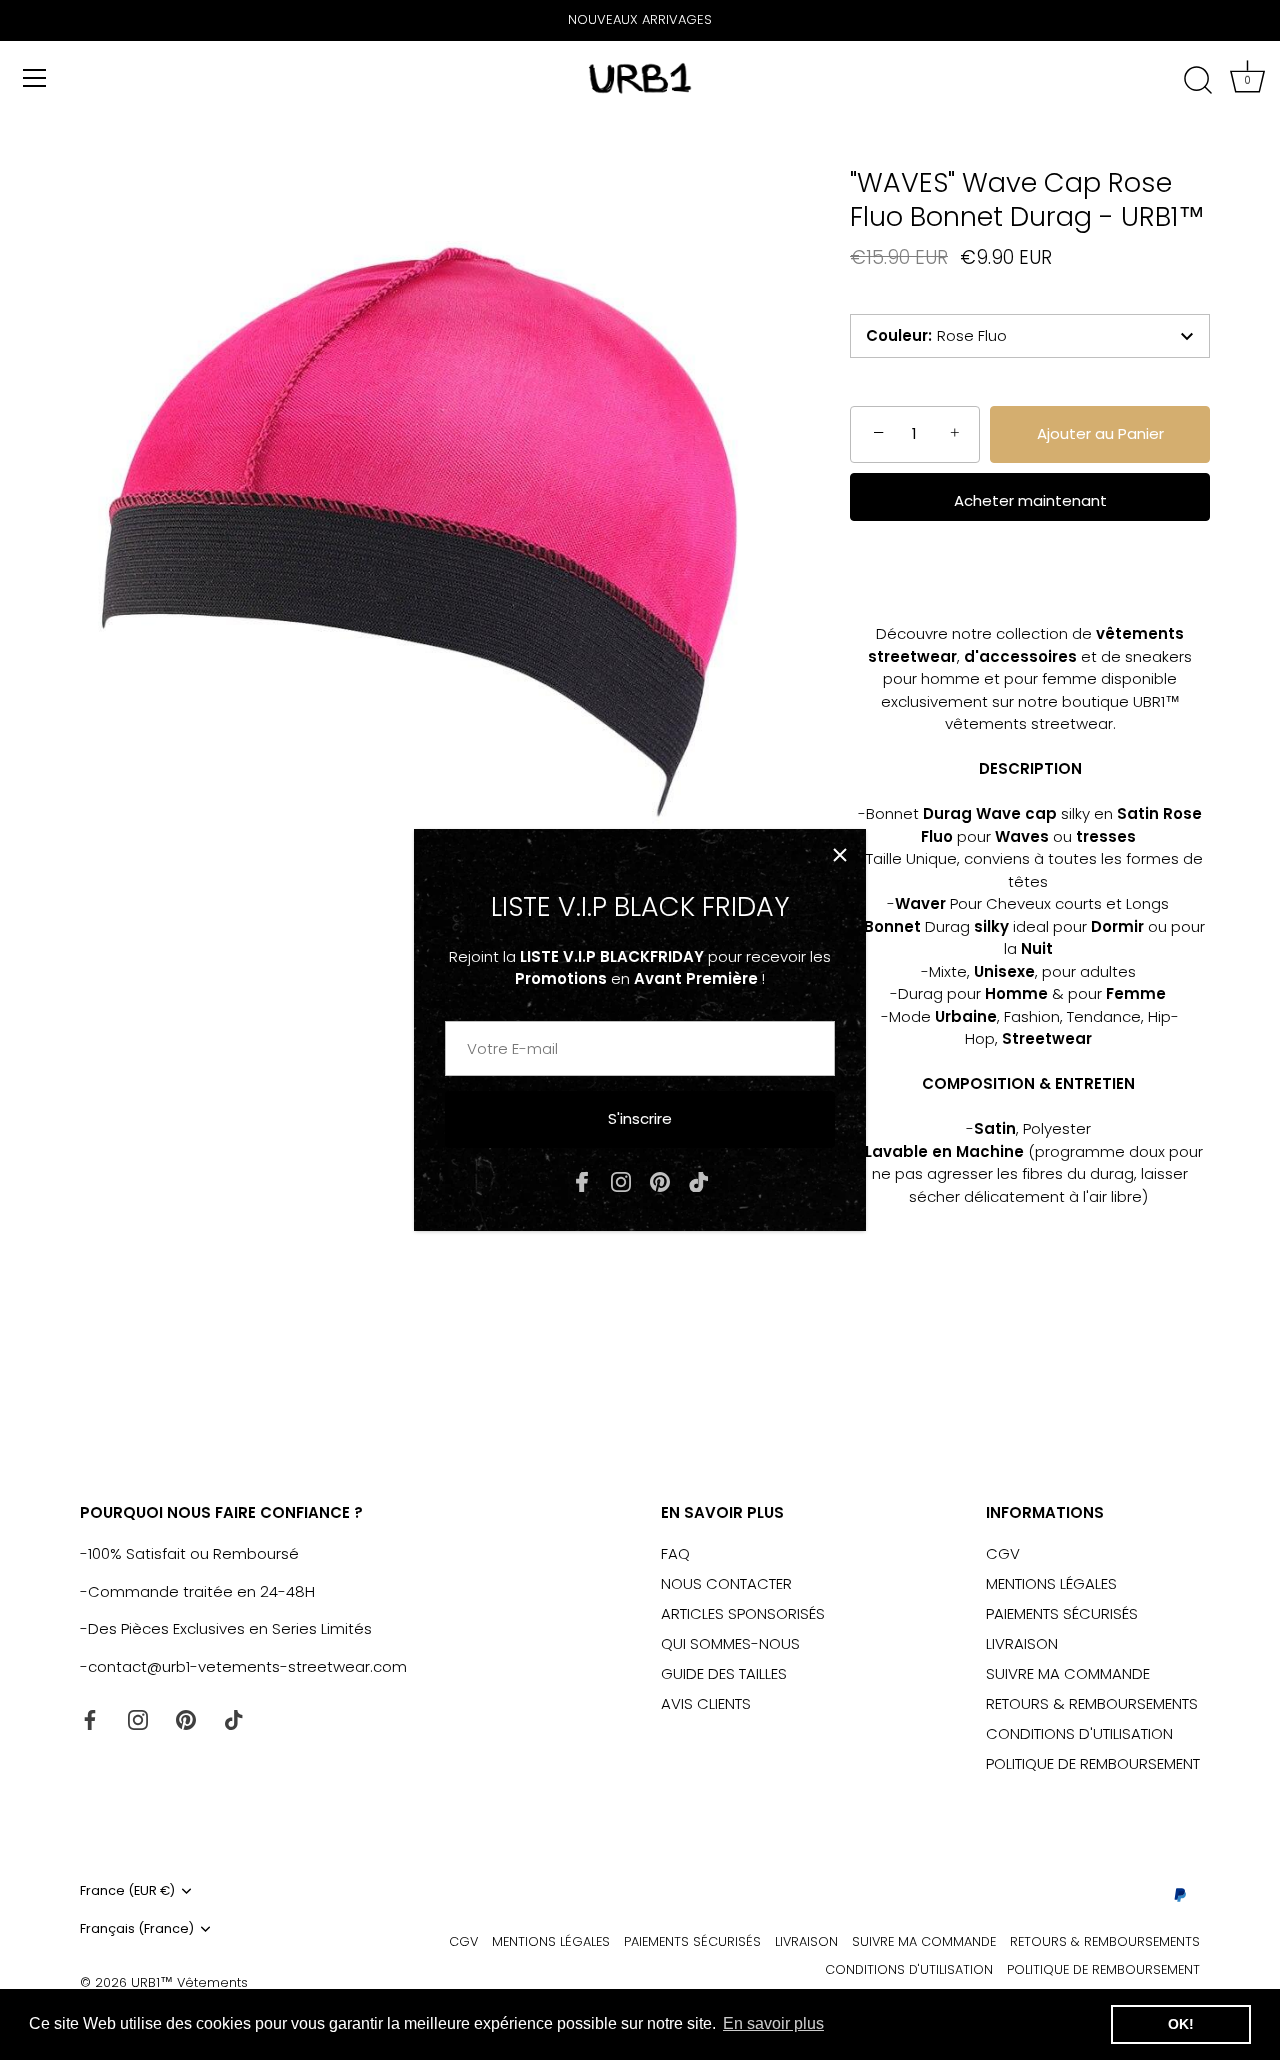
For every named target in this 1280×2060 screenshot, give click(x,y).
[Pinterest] (660, 1180)
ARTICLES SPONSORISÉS (743, 1613)
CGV (1003, 1553)
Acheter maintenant (1030, 500)
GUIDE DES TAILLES (724, 1673)
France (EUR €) (127, 1891)
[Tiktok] (699, 1180)
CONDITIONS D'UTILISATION (1079, 1733)
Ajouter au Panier (1100, 433)
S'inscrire (640, 1118)
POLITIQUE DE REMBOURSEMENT (1093, 1763)
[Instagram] (621, 1180)
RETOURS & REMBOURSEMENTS (1092, 1703)
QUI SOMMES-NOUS (730, 1643)
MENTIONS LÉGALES (1051, 1583)
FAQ (675, 1553)
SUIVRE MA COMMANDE (1068, 1673)
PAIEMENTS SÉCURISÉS (1062, 1613)
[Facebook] (582, 1180)
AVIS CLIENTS (706, 1703)
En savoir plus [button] (773, 2023)
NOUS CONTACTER (726, 1583)
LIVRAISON (1022, 1643)
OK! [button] (1181, 2024)
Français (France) (137, 1929)
